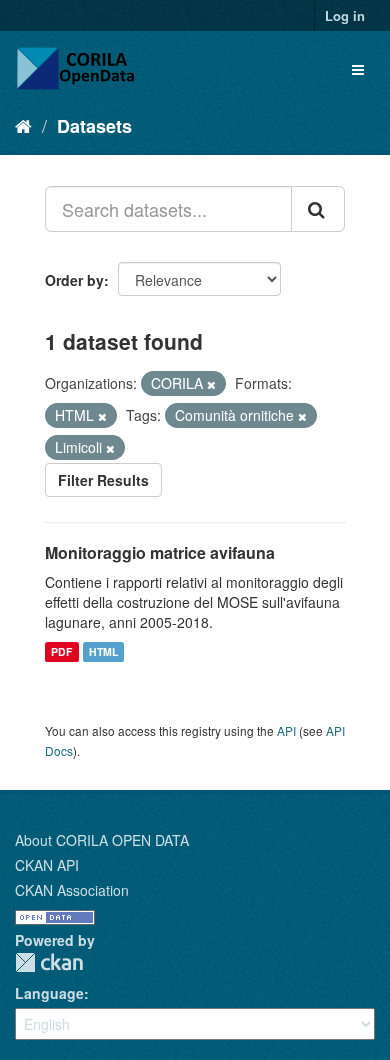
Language (49, 993)
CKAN (49, 962)
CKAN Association (72, 890)
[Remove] (211, 384)
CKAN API (47, 865)
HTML (103, 651)
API (286, 730)
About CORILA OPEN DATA (102, 840)
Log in (345, 15)
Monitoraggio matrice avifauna (160, 552)
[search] (318, 209)
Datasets (94, 126)
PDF (61, 651)
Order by (74, 280)
